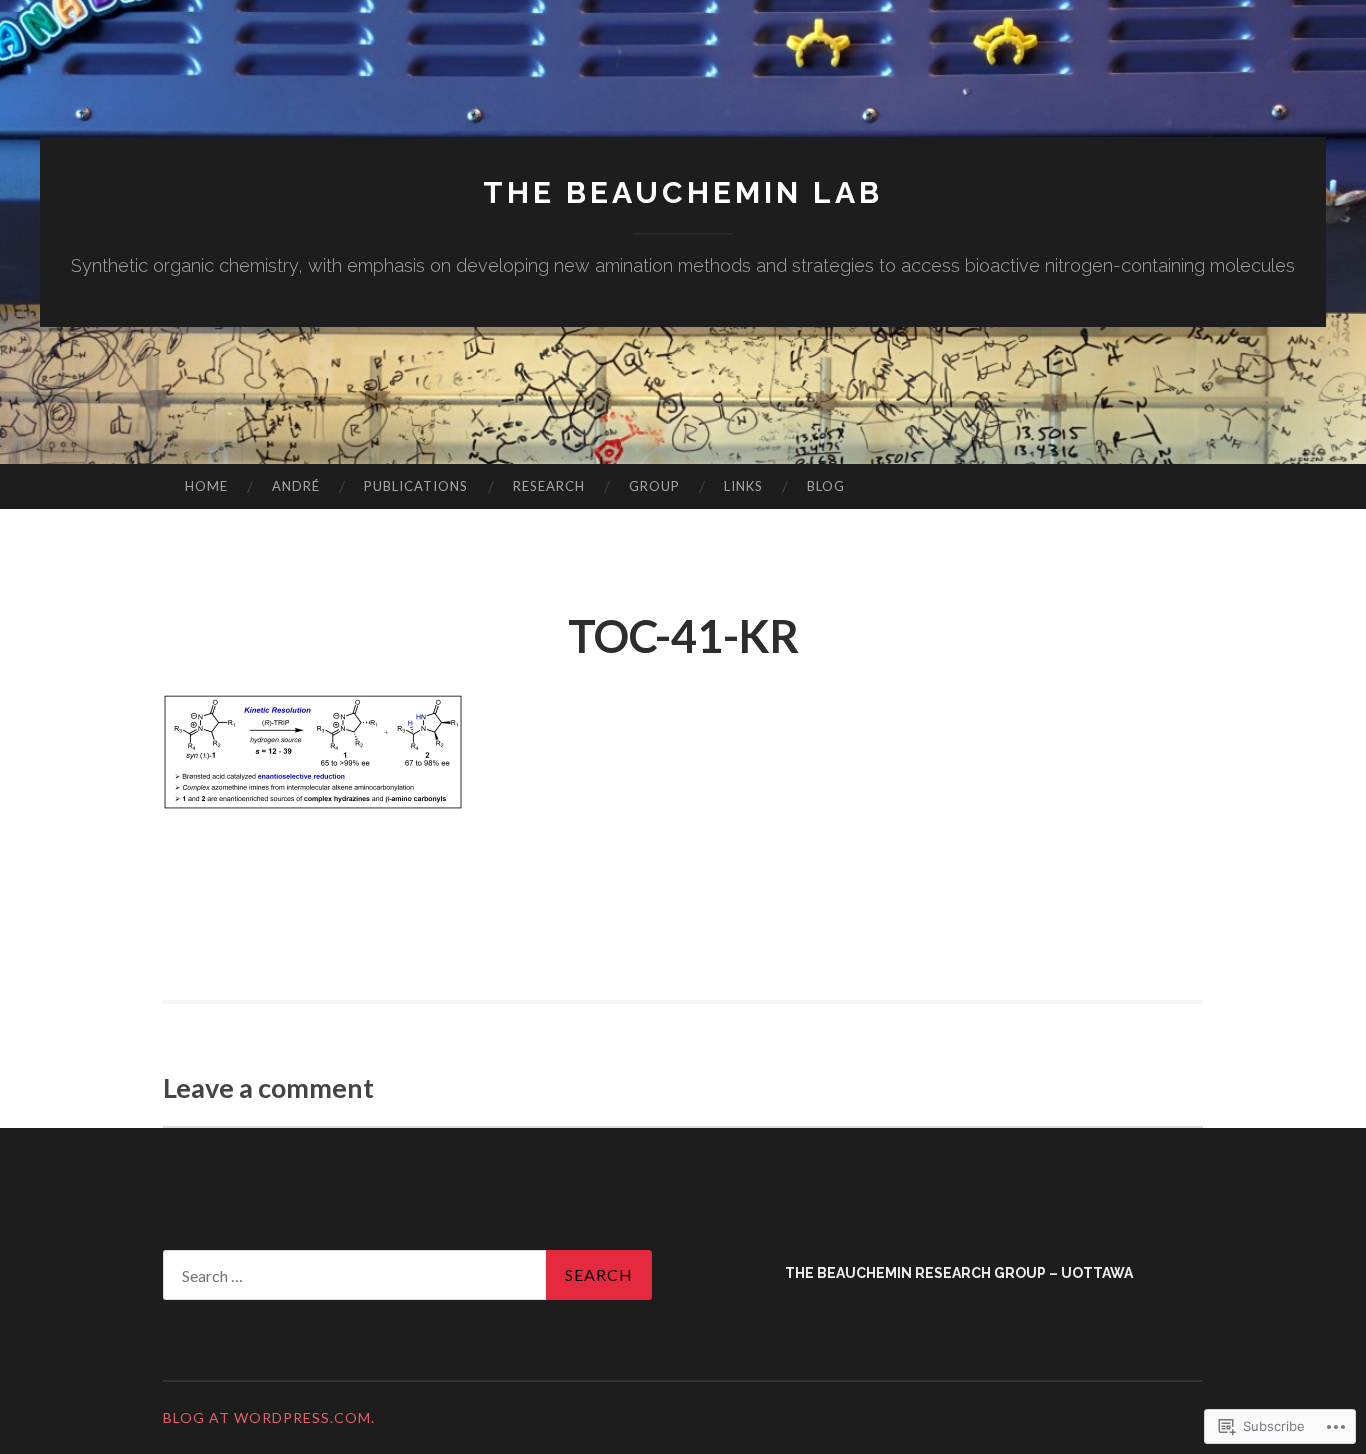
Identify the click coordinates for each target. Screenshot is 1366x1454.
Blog (826, 486)
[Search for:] (407, 1275)
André (296, 486)
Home (206, 486)
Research (549, 486)
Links (743, 486)
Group (654, 486)
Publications (416, 486)
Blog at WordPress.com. (269, 1417)
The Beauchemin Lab (683, 192)
